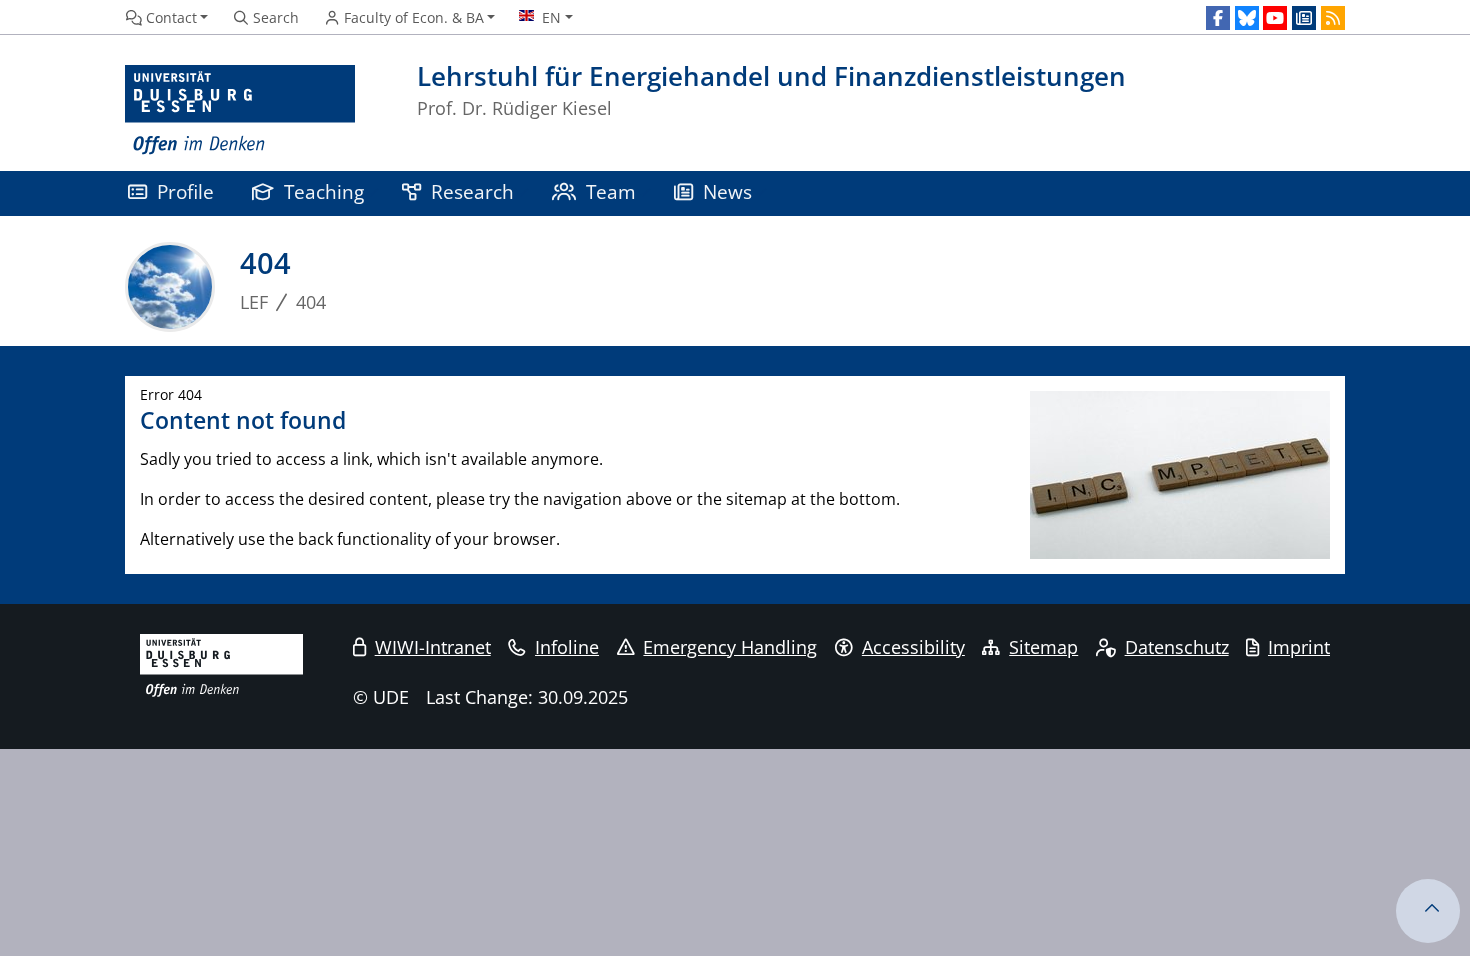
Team (611, 191)
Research (472, 191)
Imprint (1299, 647)
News (727, 191)
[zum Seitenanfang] (1428, 911)
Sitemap (1043, 647)
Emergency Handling (730, 647)
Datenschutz (1177, 647)
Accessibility (913, 647)
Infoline (567, 647)
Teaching (324, 191)
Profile (185, 191)
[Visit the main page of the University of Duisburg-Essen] (240, 110)
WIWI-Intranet (433, 647)
